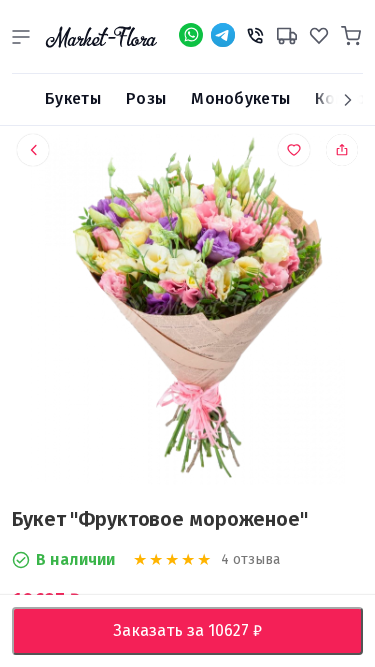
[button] (21, 37)
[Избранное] (319, 33)
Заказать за (203, 630)
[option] (187, 313)
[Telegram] (223, 35)
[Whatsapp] (191, 35)
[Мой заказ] (287, 33)
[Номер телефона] (255, 33)
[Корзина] (351, 33)
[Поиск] (21, 100)
